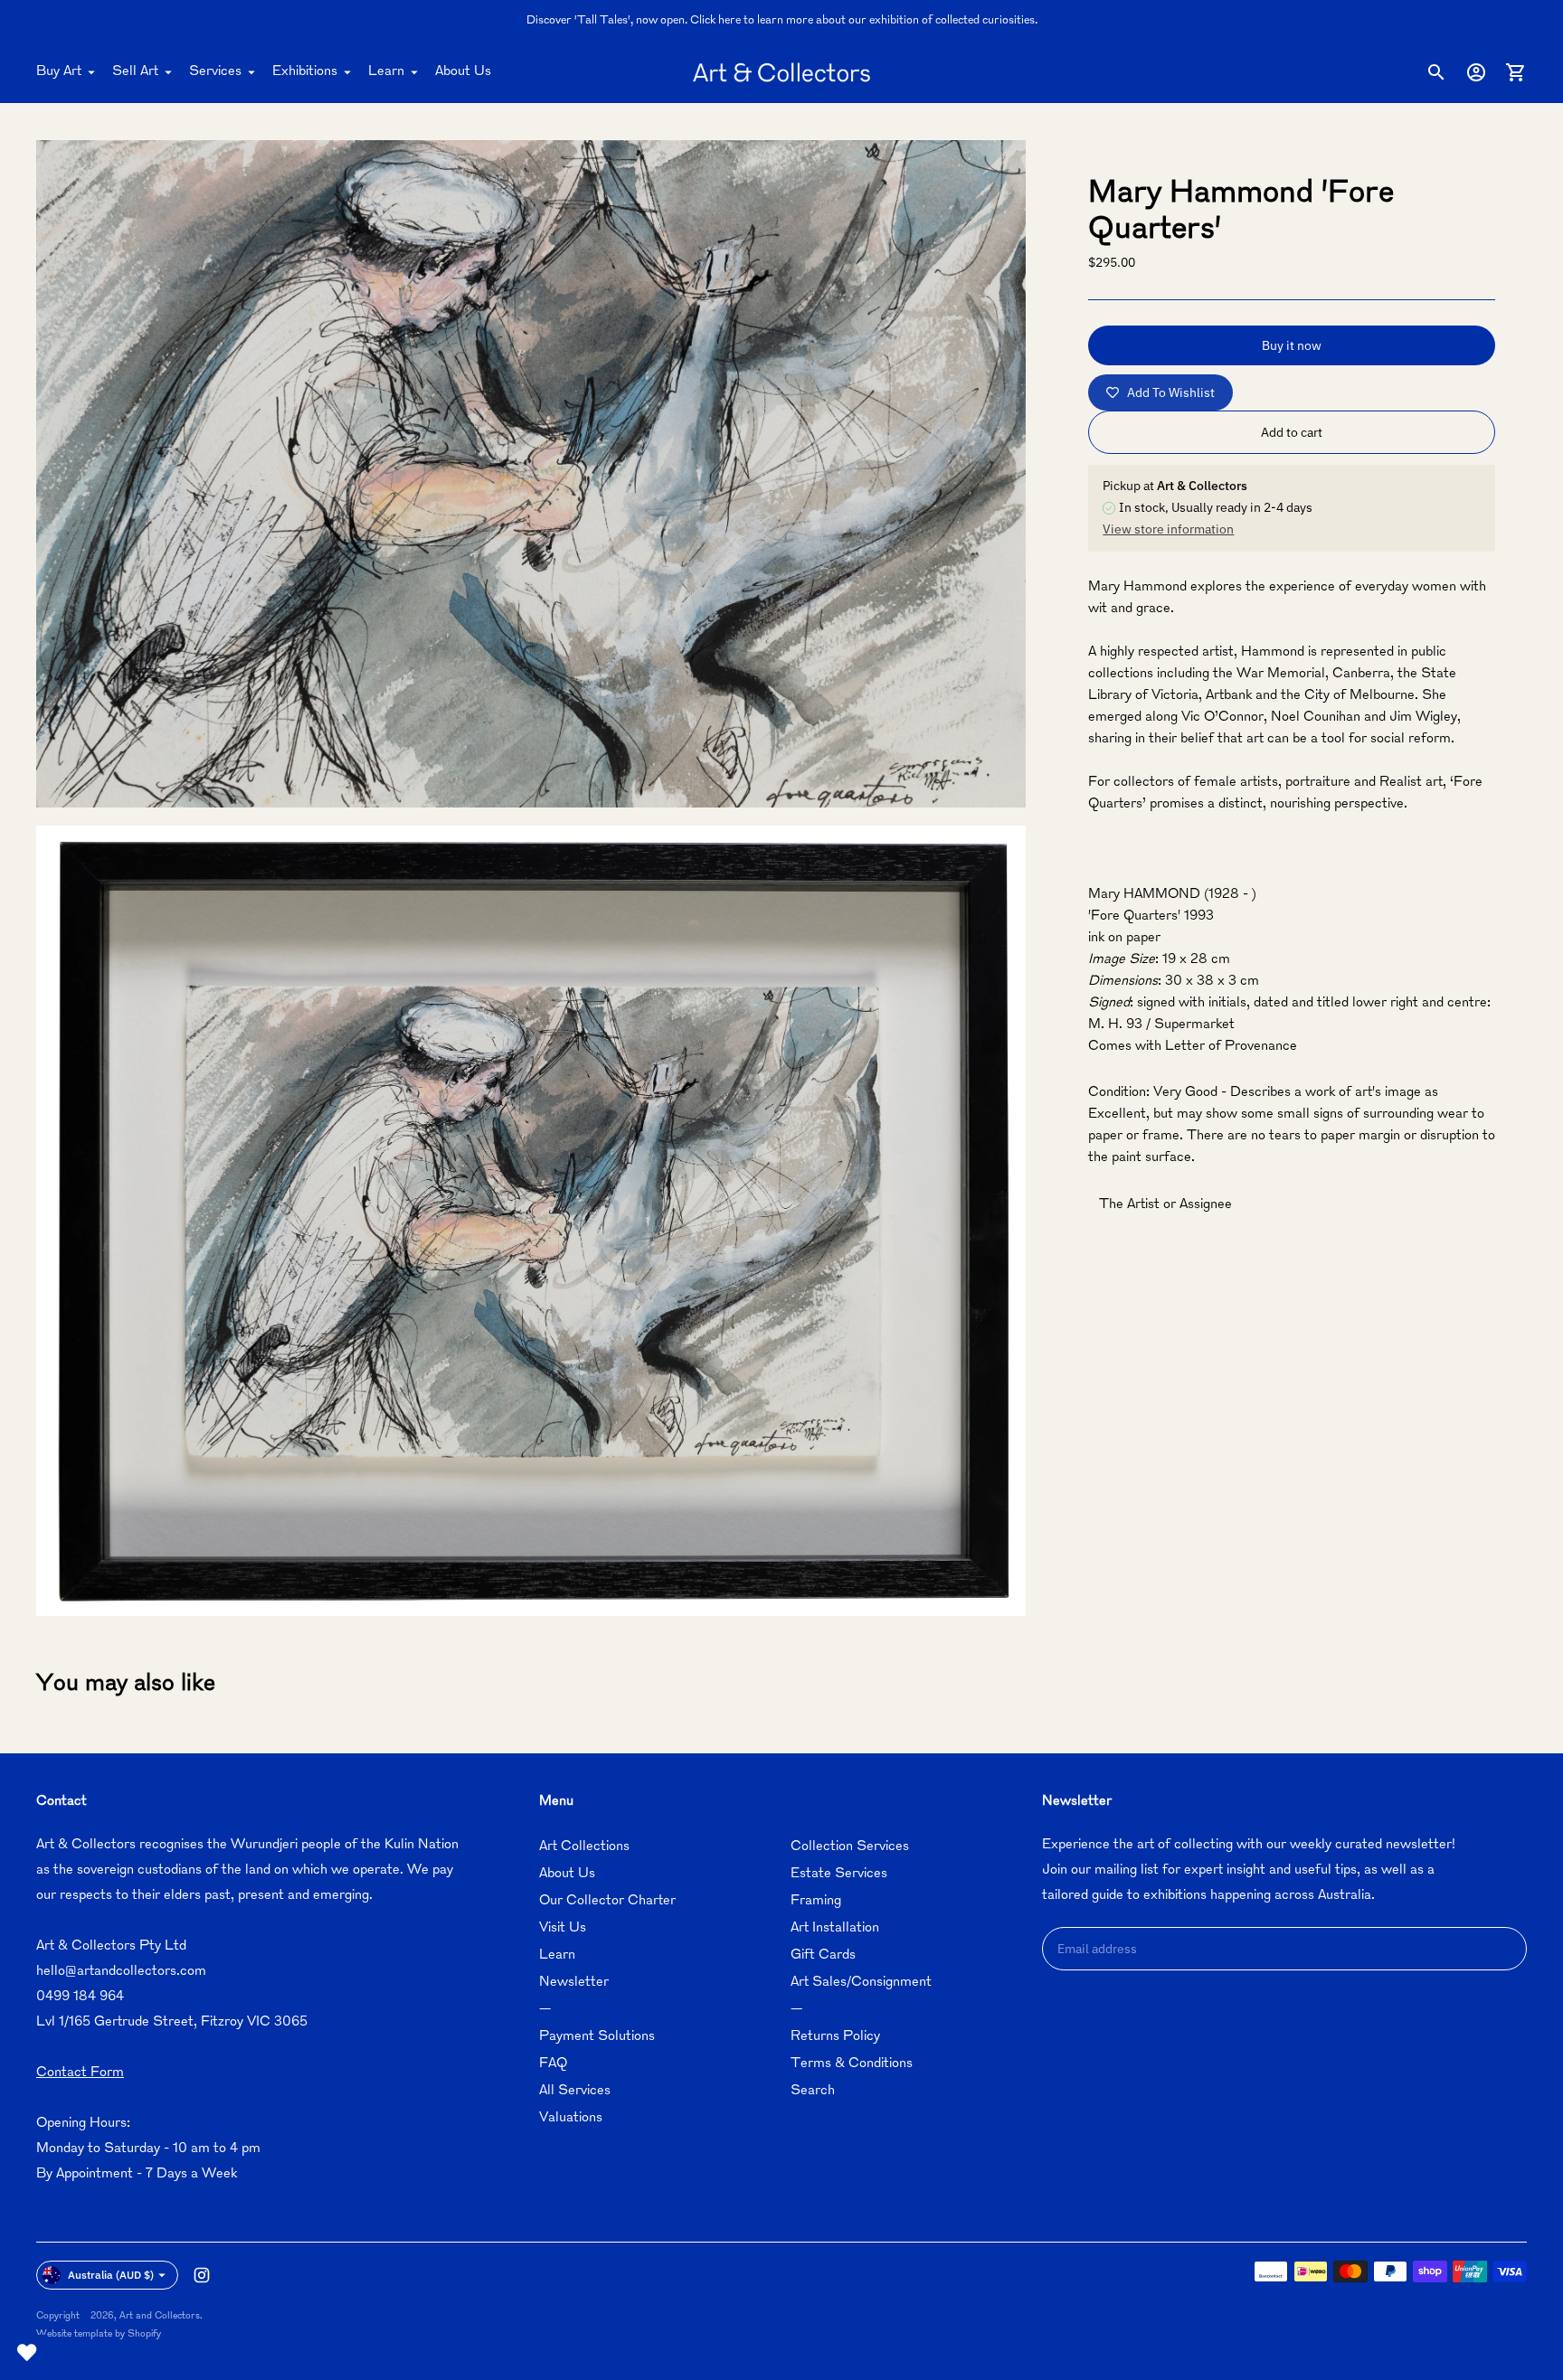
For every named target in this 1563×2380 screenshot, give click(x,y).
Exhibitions (305, 72)
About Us (463, 72)
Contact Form (80, 2073)
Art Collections (584, 1847)
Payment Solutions (597, 2037)
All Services (575, 2091)
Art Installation (835, 1928)
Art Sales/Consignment (861, 1983)
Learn (386, 72)
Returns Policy (835, 2037)
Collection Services (850, 1847)
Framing (816, 1901)
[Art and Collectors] (781, 72)
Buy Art (59, 72)
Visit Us (563, 1928)
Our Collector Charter (607, 1901)
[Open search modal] (1436, 72)
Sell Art (135, 72)
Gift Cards (823, 1955)
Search (813, 2091)
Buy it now (1292, 345)
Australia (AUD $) (111, 2275)
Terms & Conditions (852, 2064)
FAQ (553, 2064)
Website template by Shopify (99, 2334)
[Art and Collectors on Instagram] (202, 2275)
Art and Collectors (160, 2316)
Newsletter (574, 1983)
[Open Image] (531, 474)
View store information (1168, 529)
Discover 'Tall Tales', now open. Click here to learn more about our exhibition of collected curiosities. (782, 21)
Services (215, 72)
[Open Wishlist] (27, 2353)
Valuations (571, 2118)
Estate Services (839, 1874)
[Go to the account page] (1476, 72)
